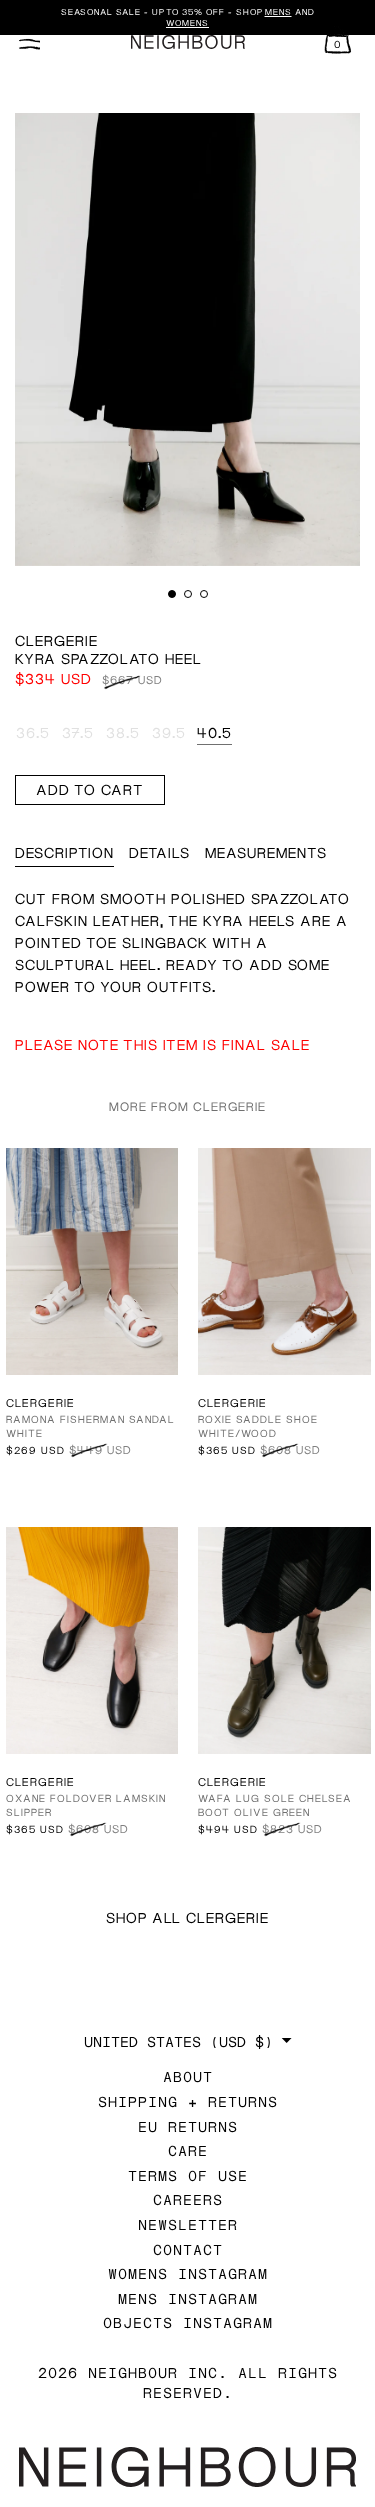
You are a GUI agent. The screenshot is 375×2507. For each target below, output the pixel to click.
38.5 (123, 732)
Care (188, 2150)
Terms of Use (188, 2175)
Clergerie (56, 640)
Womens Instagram (188, 2273)
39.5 (169, 732)
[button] (172, 594)
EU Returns (188, 2126)
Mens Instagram (188, 2298)
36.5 (33, 732)
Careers (188, 2199)
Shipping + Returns (188, 2101)
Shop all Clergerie (187, 1917)
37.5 (78, 732)
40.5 (214, 732)
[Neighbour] (187, 42)
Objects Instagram (188, 2322)
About (188, 2076)
